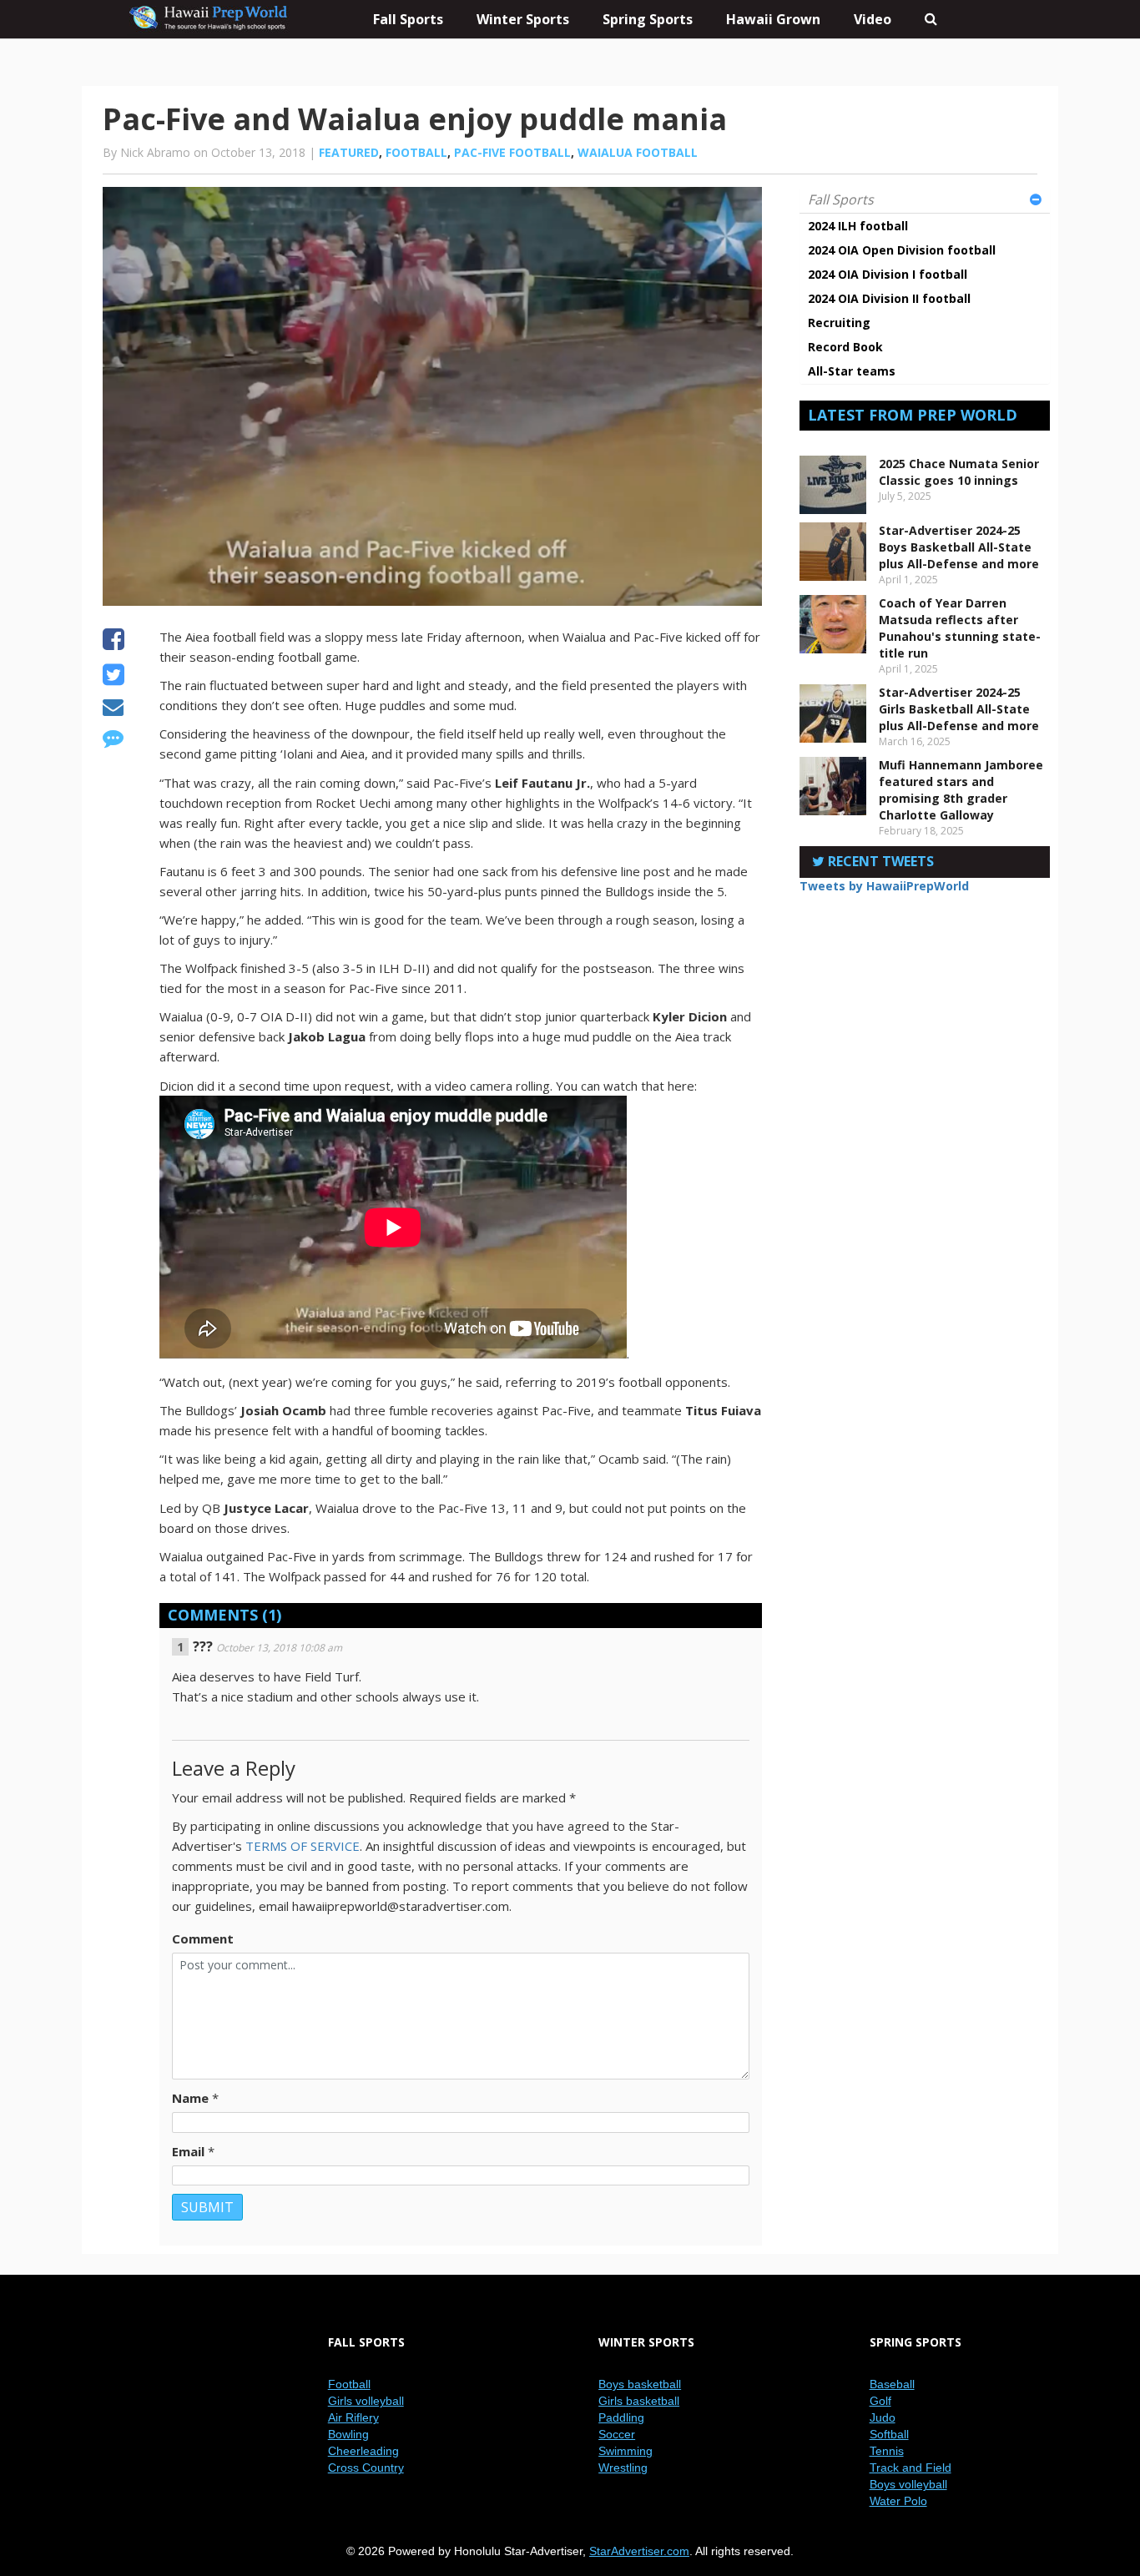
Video (873, 19)
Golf (880, 2401)
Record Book (845, 347)
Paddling (621, 2417)
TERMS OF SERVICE (303, 1846)
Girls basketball (639, 2401)
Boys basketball (640, 2384)
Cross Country (366, 2468)
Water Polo (898, 2501)
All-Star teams (852, 371)
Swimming (625, 2451)
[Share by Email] (113, 709)
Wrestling (623, 2468)
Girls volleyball (366, 2401)
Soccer (617, 2434)
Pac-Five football (512, 152)
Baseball (892, 2384)
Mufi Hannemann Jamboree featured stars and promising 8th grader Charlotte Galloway (961, 790)
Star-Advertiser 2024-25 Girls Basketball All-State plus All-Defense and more (959, 709)
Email (188, 2151)
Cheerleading (363, 2451)
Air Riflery (353, 2417)
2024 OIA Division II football (889, 298)
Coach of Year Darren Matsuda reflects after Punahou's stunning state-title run (960, 628)
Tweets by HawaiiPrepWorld (884, 886)
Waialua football (638, 152)
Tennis (887, 2451)
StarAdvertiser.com (639, 2551)
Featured (349, 152)
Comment (203, 1938)
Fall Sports (841, 199)
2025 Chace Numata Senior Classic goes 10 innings (959, 472)
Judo (883, 2417)
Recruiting (839, 323)
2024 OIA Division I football (888, 274)
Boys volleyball (908, 2484)
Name (190, 2098)
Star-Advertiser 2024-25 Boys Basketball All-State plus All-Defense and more (959, 547)
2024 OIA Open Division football (902, 250)
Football (416, 152)
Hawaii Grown (773, 19)
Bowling (348, 2434)
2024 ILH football (858, 226)
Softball (889, 2434)
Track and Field (910, 2468)
